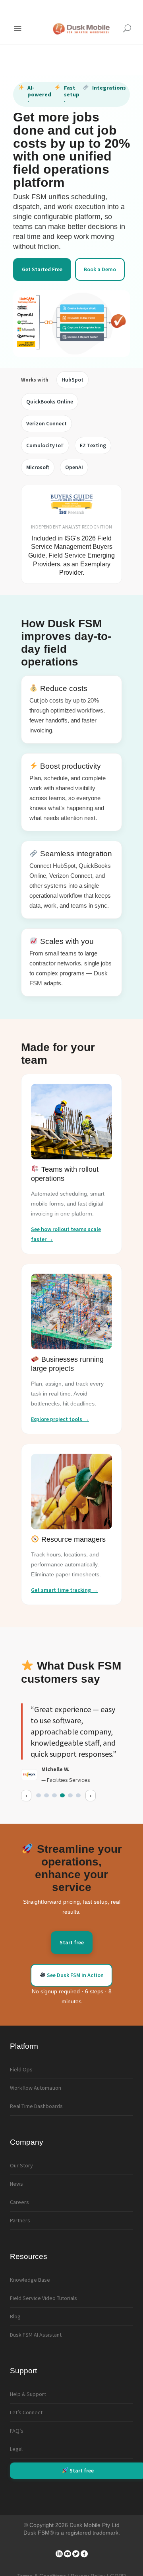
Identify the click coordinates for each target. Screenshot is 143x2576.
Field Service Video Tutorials (43, 2298)
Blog (15, 2316)
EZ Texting (93, 445)
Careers (19, 2202)
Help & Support (28, 2394)
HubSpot (72, 380)
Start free (72, 1942)
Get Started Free (42, 269)
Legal (16, 2449)
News (16, 2184)
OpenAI (74, 467)
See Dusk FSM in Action (75, 1975)
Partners (20, 2220)
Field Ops (21, 2069)
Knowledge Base (30, 2280)
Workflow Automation (36, 2088)
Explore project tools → (60, 1419)
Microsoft (38, 467)
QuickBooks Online (50, 401)
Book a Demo (100, 269)
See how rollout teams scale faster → (66, 1234)
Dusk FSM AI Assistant (36, 2335)
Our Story (21, 2165)
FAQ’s (17, 2431)
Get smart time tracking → (64, 1590)
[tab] (39, 1795)
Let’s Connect (26, 2412)
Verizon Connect (46, 423)
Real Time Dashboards (36, 2106)
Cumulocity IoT (45, 445)
